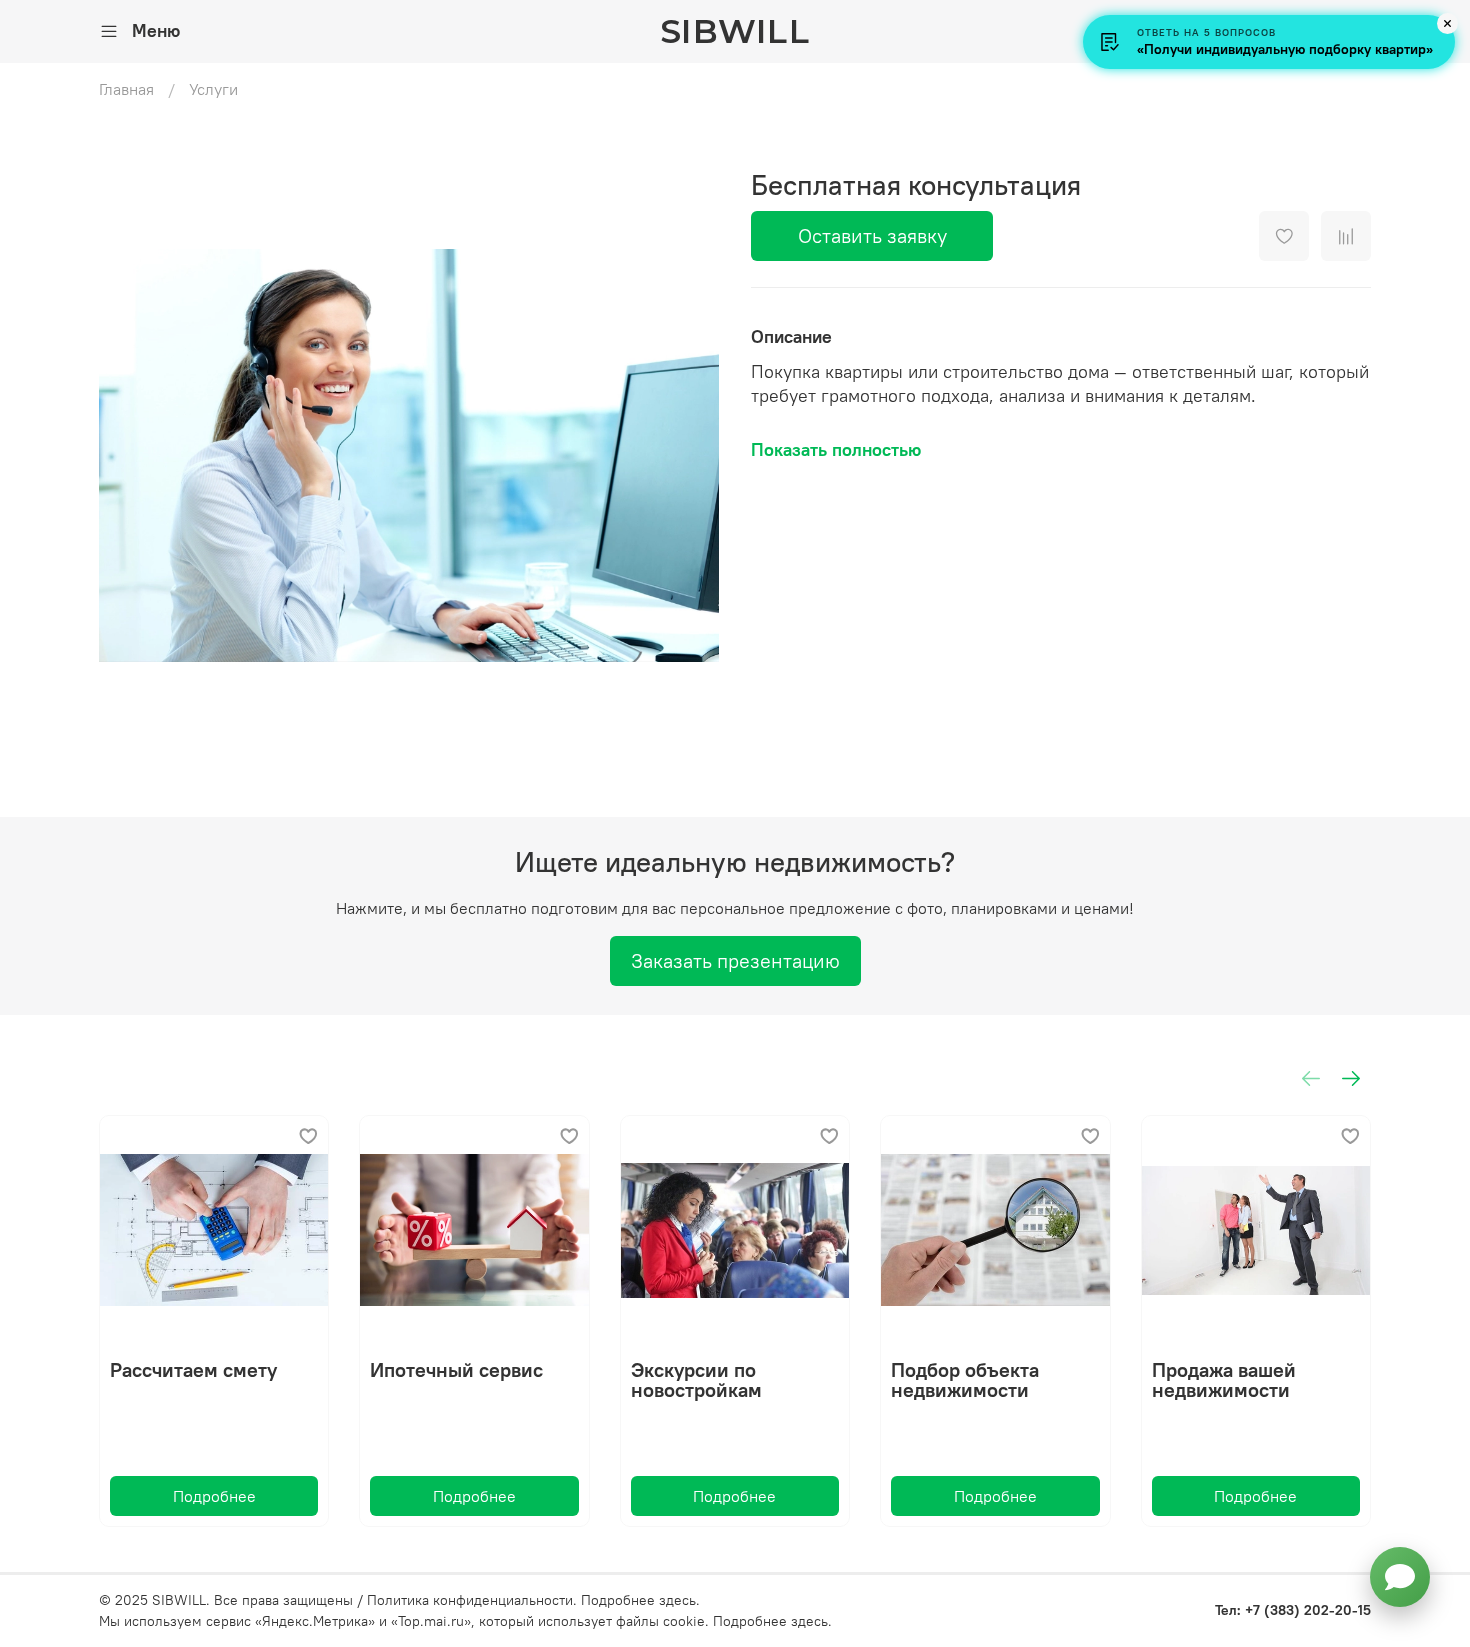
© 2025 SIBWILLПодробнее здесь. (399, 1600)
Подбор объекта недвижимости (965, 1380)
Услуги (213, 89)
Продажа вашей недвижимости (1224, 1380)
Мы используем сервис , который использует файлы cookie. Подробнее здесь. (465, 1621)
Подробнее (214, 1497)
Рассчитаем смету (193, 1370)
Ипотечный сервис (456, 1370)
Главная (126, 89)
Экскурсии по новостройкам (696, 1380)
